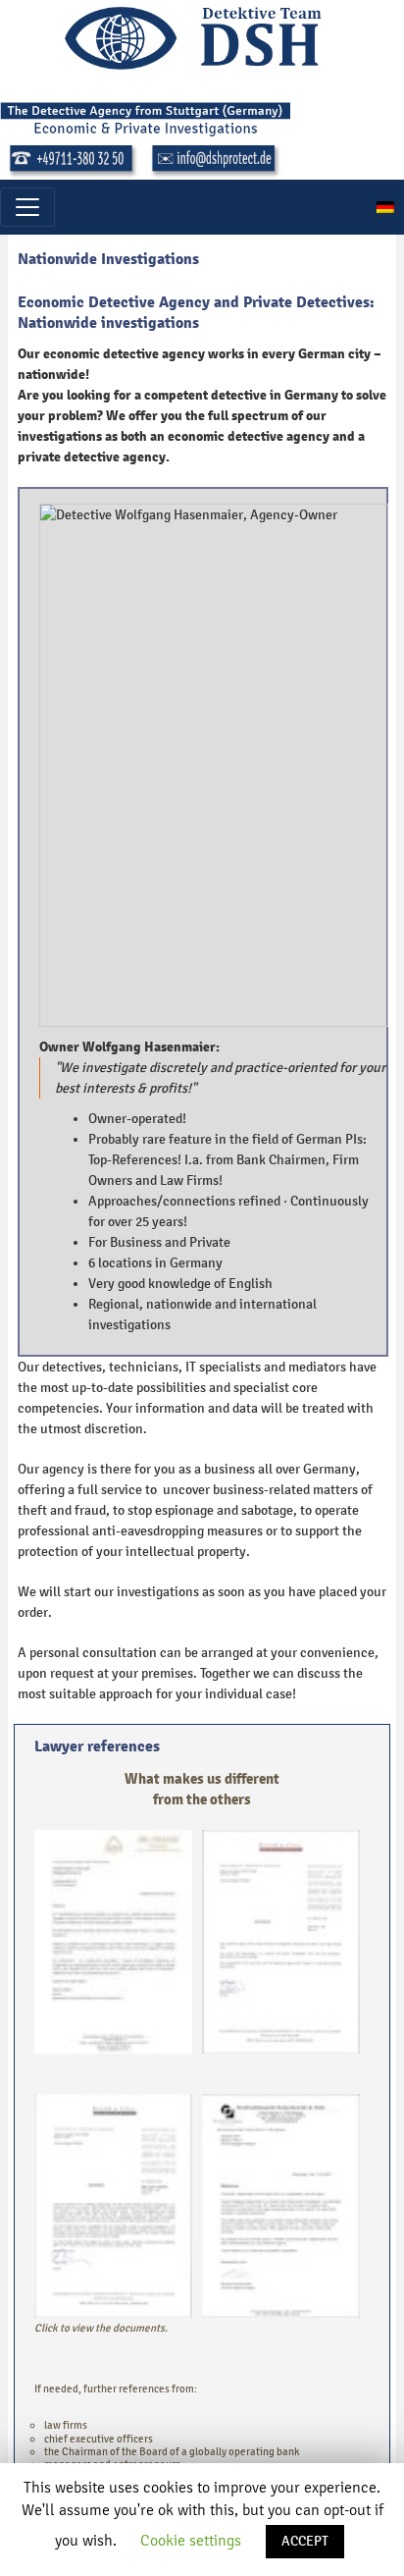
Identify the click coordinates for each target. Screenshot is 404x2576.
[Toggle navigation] (27, 207)
